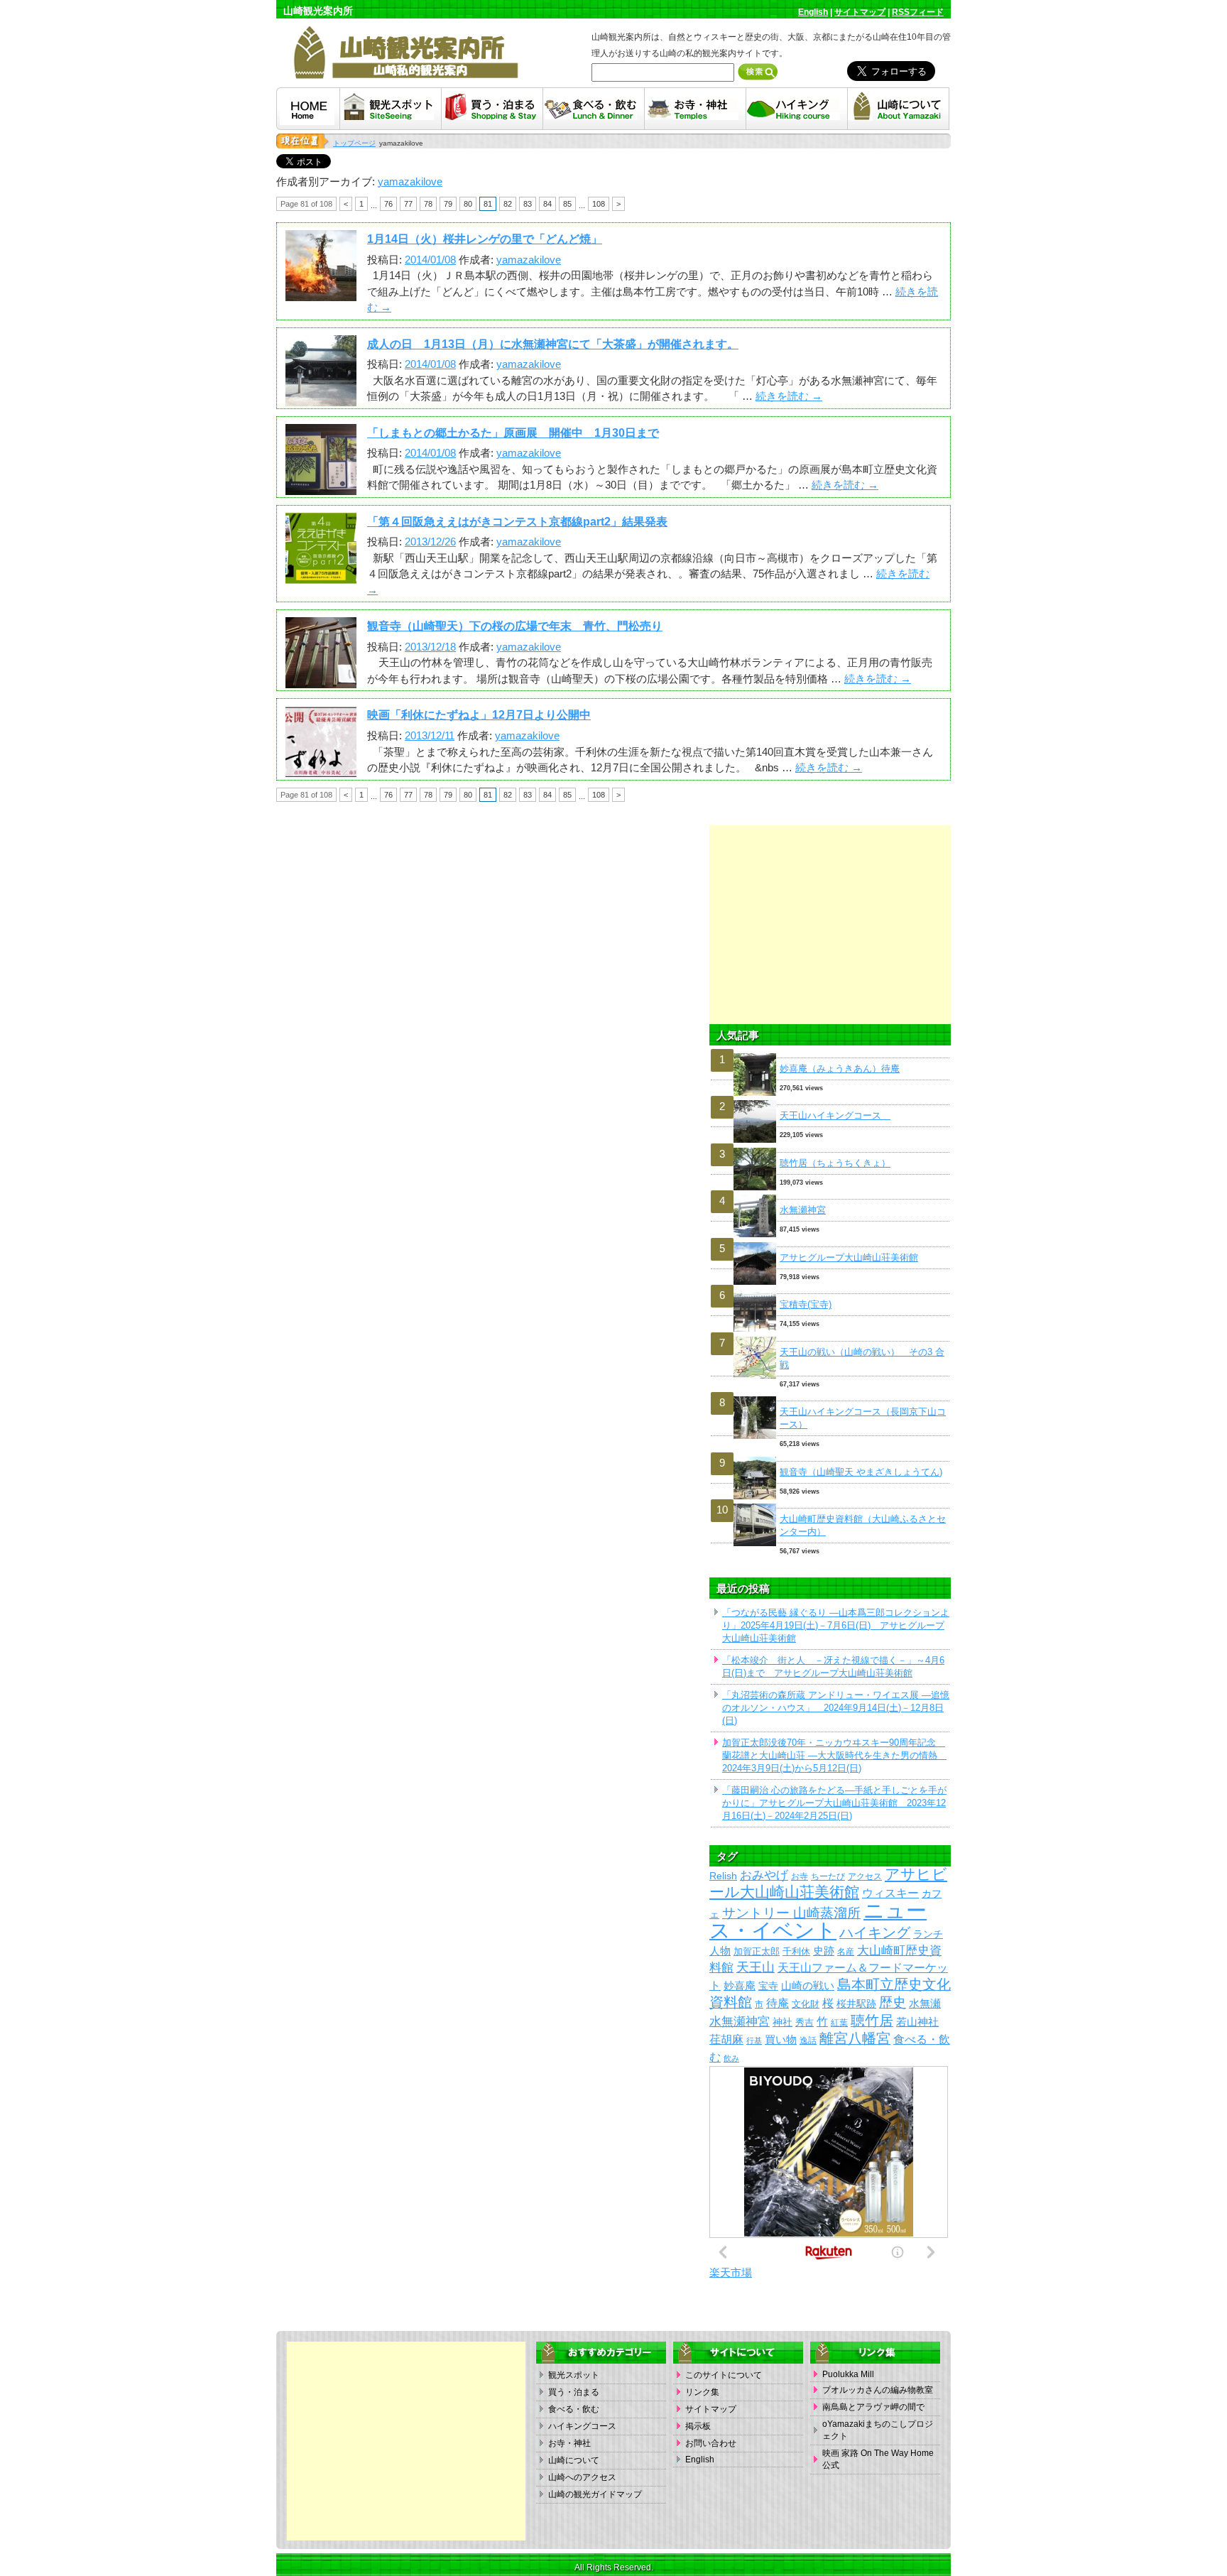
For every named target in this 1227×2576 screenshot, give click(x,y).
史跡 (824, 1951)
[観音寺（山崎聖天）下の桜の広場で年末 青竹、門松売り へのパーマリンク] (321, 680)
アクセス (865, 1876)
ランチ (928, 1934)
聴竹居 (872, 2021)
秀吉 (805, 2022)
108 (599, 204)
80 (468, 204)
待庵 (778, 2003)
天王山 (756, 1967)
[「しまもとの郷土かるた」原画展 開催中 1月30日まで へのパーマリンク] (321, 486)
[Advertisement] (830, 925)
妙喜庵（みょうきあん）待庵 (840, 1069)
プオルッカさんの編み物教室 (878, 2390)
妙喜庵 (740, 1986)
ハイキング (875, 1933)
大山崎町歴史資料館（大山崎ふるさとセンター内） (863, 1525)
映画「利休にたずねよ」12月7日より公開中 (479, 715)
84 (547, 204)
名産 (846, 1951)
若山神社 (917, 2022)
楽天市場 (731, 2272)
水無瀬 (925, 2004)
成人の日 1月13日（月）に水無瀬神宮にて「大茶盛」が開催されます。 (553, 344)
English (813, 12)
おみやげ (764, 1875)
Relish (723, 1876)
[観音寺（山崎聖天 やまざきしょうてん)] (830, 1457)
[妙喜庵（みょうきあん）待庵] (830, 1054)
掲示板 (698, 2426)
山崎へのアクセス (582, 2477)
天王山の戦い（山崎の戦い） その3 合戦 (862, 1358)
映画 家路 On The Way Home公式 (878, 2459)
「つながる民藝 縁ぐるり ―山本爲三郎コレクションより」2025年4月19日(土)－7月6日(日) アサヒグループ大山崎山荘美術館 (836, 1625)
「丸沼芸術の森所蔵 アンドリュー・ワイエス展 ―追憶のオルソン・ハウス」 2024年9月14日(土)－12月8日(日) (836, 1708)
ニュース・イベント (818, 1920)
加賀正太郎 (757, 1951)
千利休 (796, 1951)
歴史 (893, 2002)
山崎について (574, 2460)
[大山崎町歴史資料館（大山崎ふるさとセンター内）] (830, 1504)
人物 (720, 1951)
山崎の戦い (808, 1985)
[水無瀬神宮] (830, 1195)
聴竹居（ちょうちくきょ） (835, 1163)
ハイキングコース (582, 2426)
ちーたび (828, 1876)
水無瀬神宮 (803, 1210)
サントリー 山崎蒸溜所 (791, 1913)
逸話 (808, 2040)
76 (388, 204)
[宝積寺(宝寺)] (830, 1289)
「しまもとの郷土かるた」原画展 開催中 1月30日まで (513, 433)
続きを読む (789, 396)
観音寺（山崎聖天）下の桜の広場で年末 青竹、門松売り (515, 626)
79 (448, 204)
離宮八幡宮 (855, 2038)
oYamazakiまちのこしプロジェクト (878, 2430)
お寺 (800, 1876)
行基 (754, 2040)
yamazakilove (410, 181)
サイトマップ (860, 12)
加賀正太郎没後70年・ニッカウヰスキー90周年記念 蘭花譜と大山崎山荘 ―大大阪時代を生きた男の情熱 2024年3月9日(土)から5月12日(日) (834, 1755)
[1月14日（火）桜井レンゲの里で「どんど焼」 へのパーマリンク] (321, 293)
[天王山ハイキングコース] (830, 1100)
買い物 (781, 2040)
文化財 (806, 2004)
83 (528, 204)
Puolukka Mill (848, 2374)
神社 (782, 2022)
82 (508, 204)
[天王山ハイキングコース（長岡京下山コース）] (830, 1397)
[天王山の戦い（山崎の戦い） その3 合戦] (830, 1337)
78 (428, 204)
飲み (731, 2058)
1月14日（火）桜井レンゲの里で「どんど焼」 (485, 239)
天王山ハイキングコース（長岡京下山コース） (863, 1418)
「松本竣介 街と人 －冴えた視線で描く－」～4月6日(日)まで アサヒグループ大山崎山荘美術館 (833, 1667)
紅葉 (839, 2023)
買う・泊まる (574, 2392)
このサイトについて (724, 2375)
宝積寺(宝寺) (806, 1304)
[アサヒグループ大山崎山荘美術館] (830, 1243)
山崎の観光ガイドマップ (595, 2494)
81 (488, 204)
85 (567, 204)
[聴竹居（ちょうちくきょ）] (830, 1148)
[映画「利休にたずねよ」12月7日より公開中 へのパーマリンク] (321, 769)
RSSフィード (918, 12)
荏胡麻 (726, 2039)
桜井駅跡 (856, 2004)
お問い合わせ (711, 2443)
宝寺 (768, 1986)
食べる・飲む (574, 2409)
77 (408, 204)
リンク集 (702, 2392)
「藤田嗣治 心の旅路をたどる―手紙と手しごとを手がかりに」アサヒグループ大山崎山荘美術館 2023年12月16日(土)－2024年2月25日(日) (834, 1803)
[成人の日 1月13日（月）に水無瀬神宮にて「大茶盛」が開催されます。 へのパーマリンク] (321, 397)
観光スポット (574, 2375)
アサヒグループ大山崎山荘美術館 (849, 1257)
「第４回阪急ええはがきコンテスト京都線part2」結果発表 (517, 522)
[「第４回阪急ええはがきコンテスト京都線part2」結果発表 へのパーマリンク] (321, 575)
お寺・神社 (569, 2443)
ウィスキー (890, 1893)
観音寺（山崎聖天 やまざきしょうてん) (861, 1472)
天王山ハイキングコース (835, 1115)
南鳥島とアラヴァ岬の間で (873, 2407)
